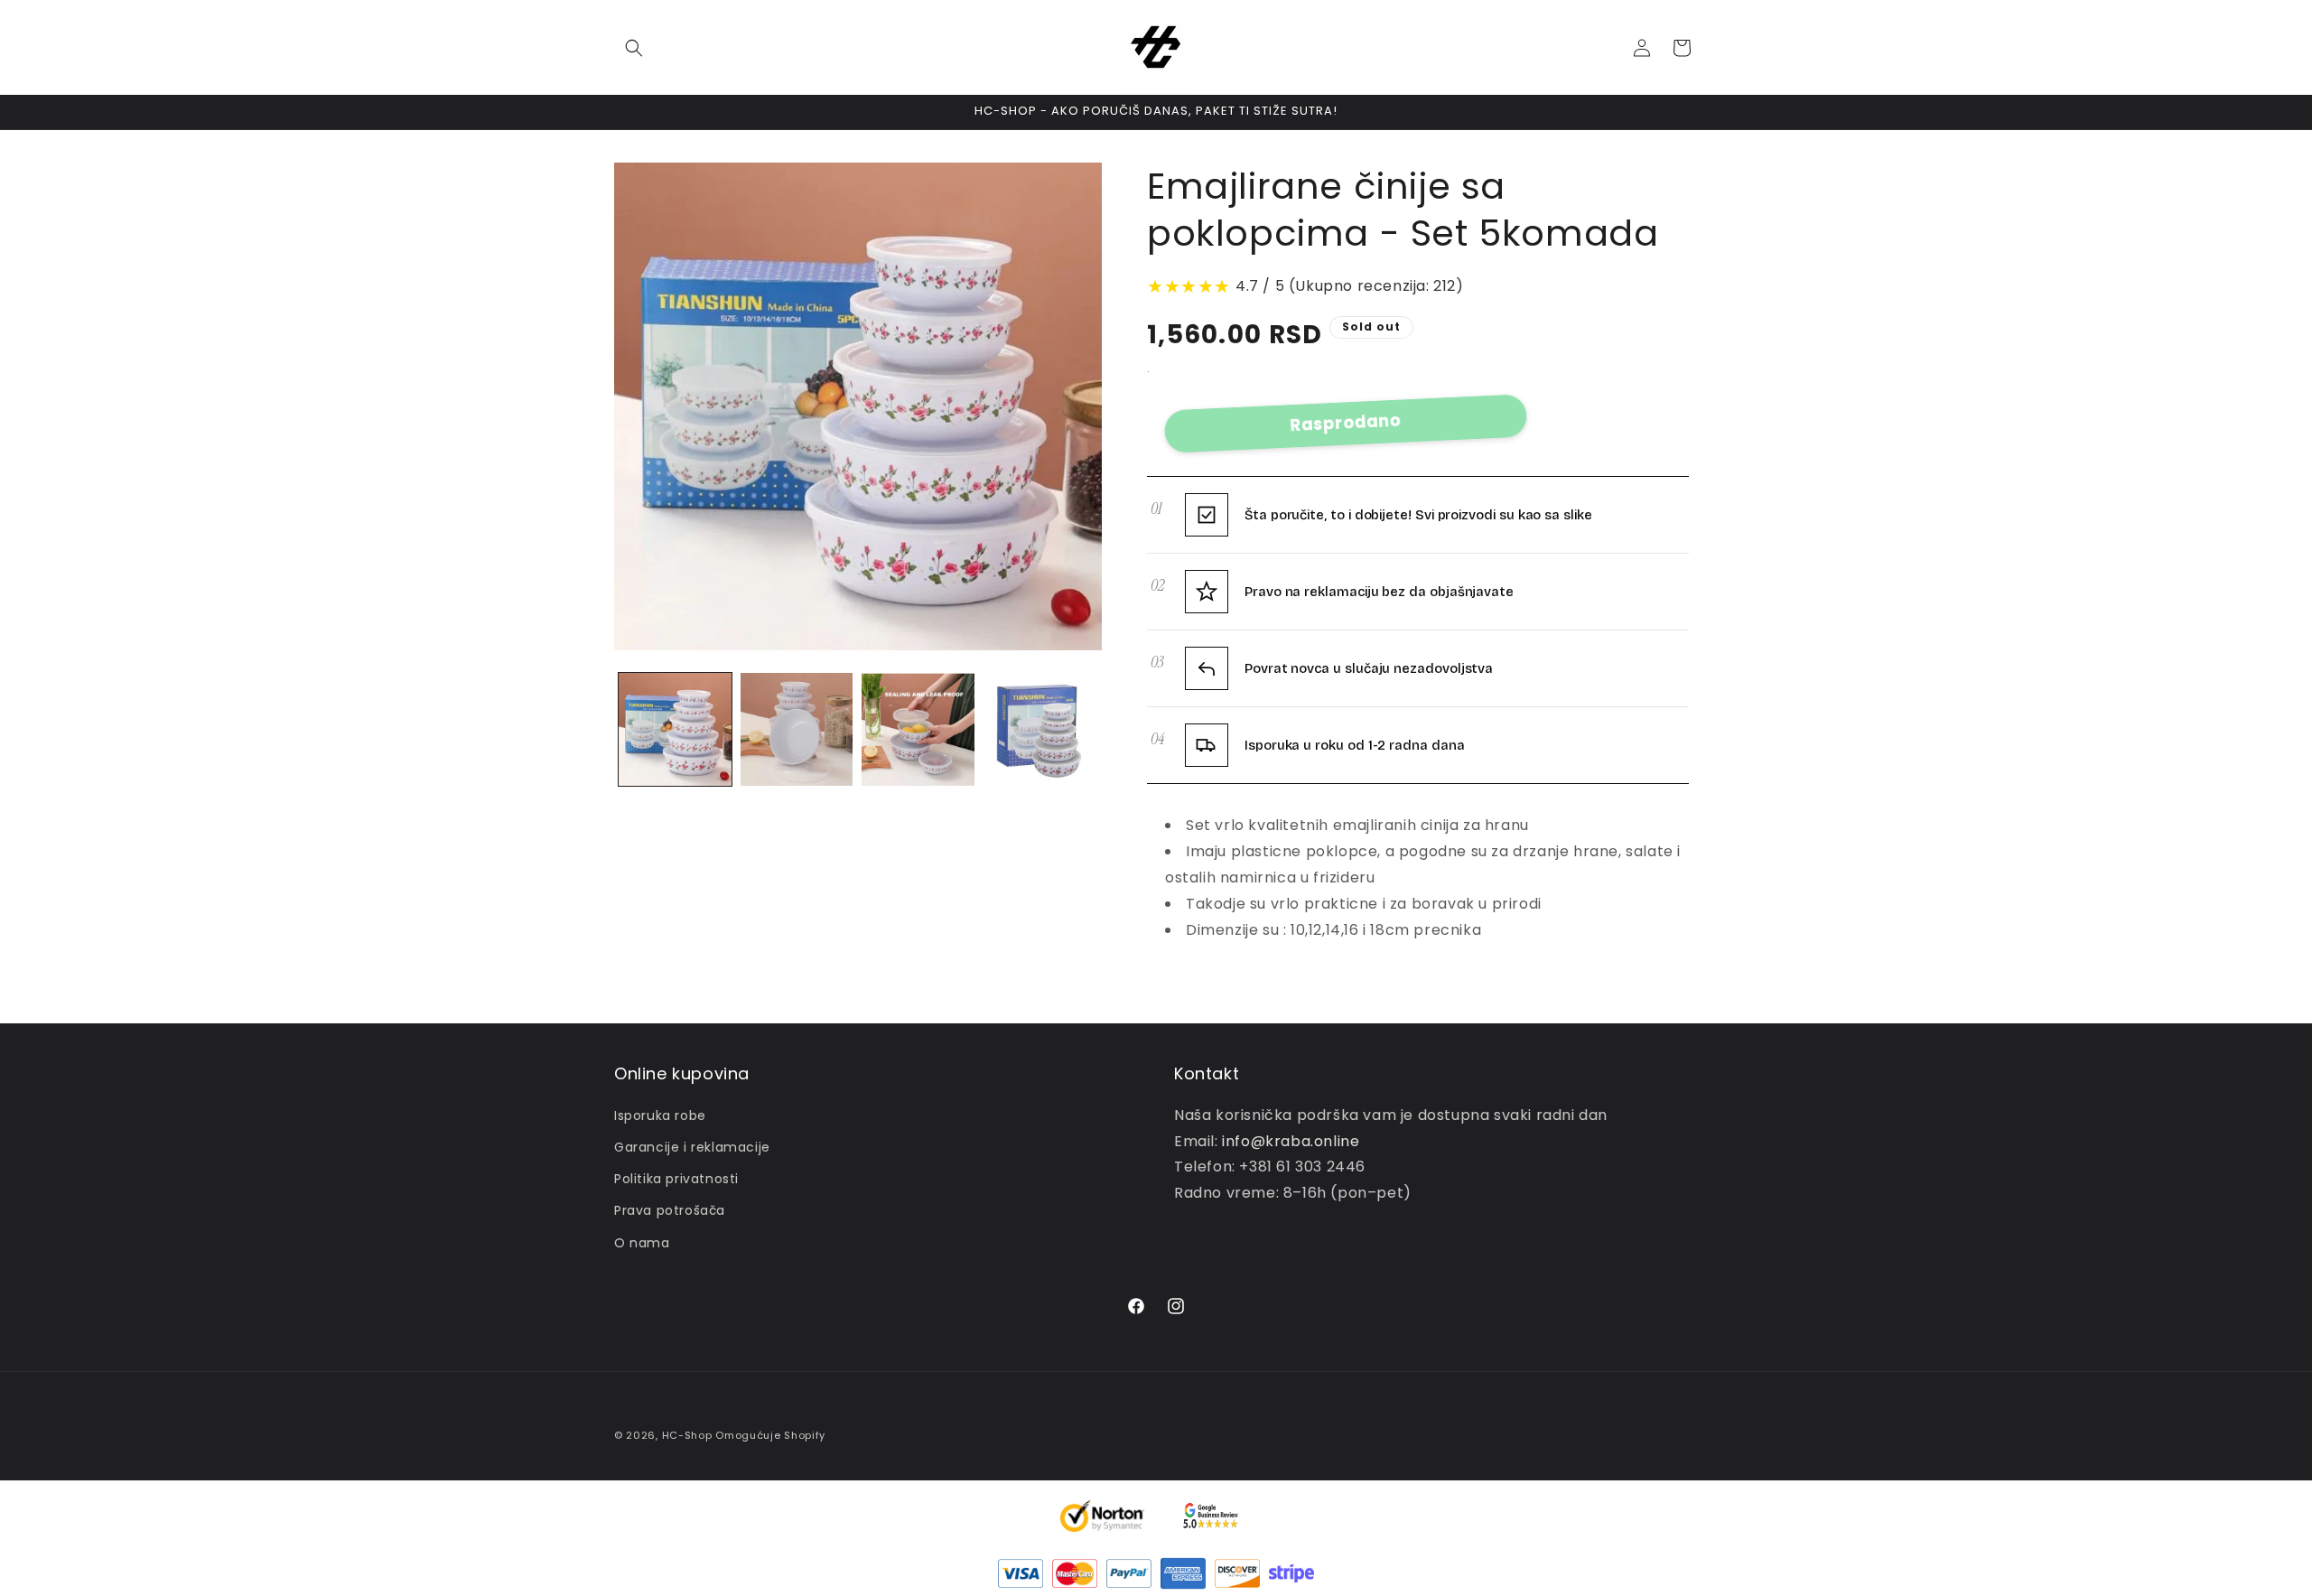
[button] (634, 48)
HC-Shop (687, 1435)
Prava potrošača (670, 1210)
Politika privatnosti (676, 1179)
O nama (642, 1243)
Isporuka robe (660, 1115)
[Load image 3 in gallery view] (918, 729)
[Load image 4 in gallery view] (1040, 729)
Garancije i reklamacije (692, 1147)
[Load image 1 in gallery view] (675, 729)
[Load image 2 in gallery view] (797, 729)
